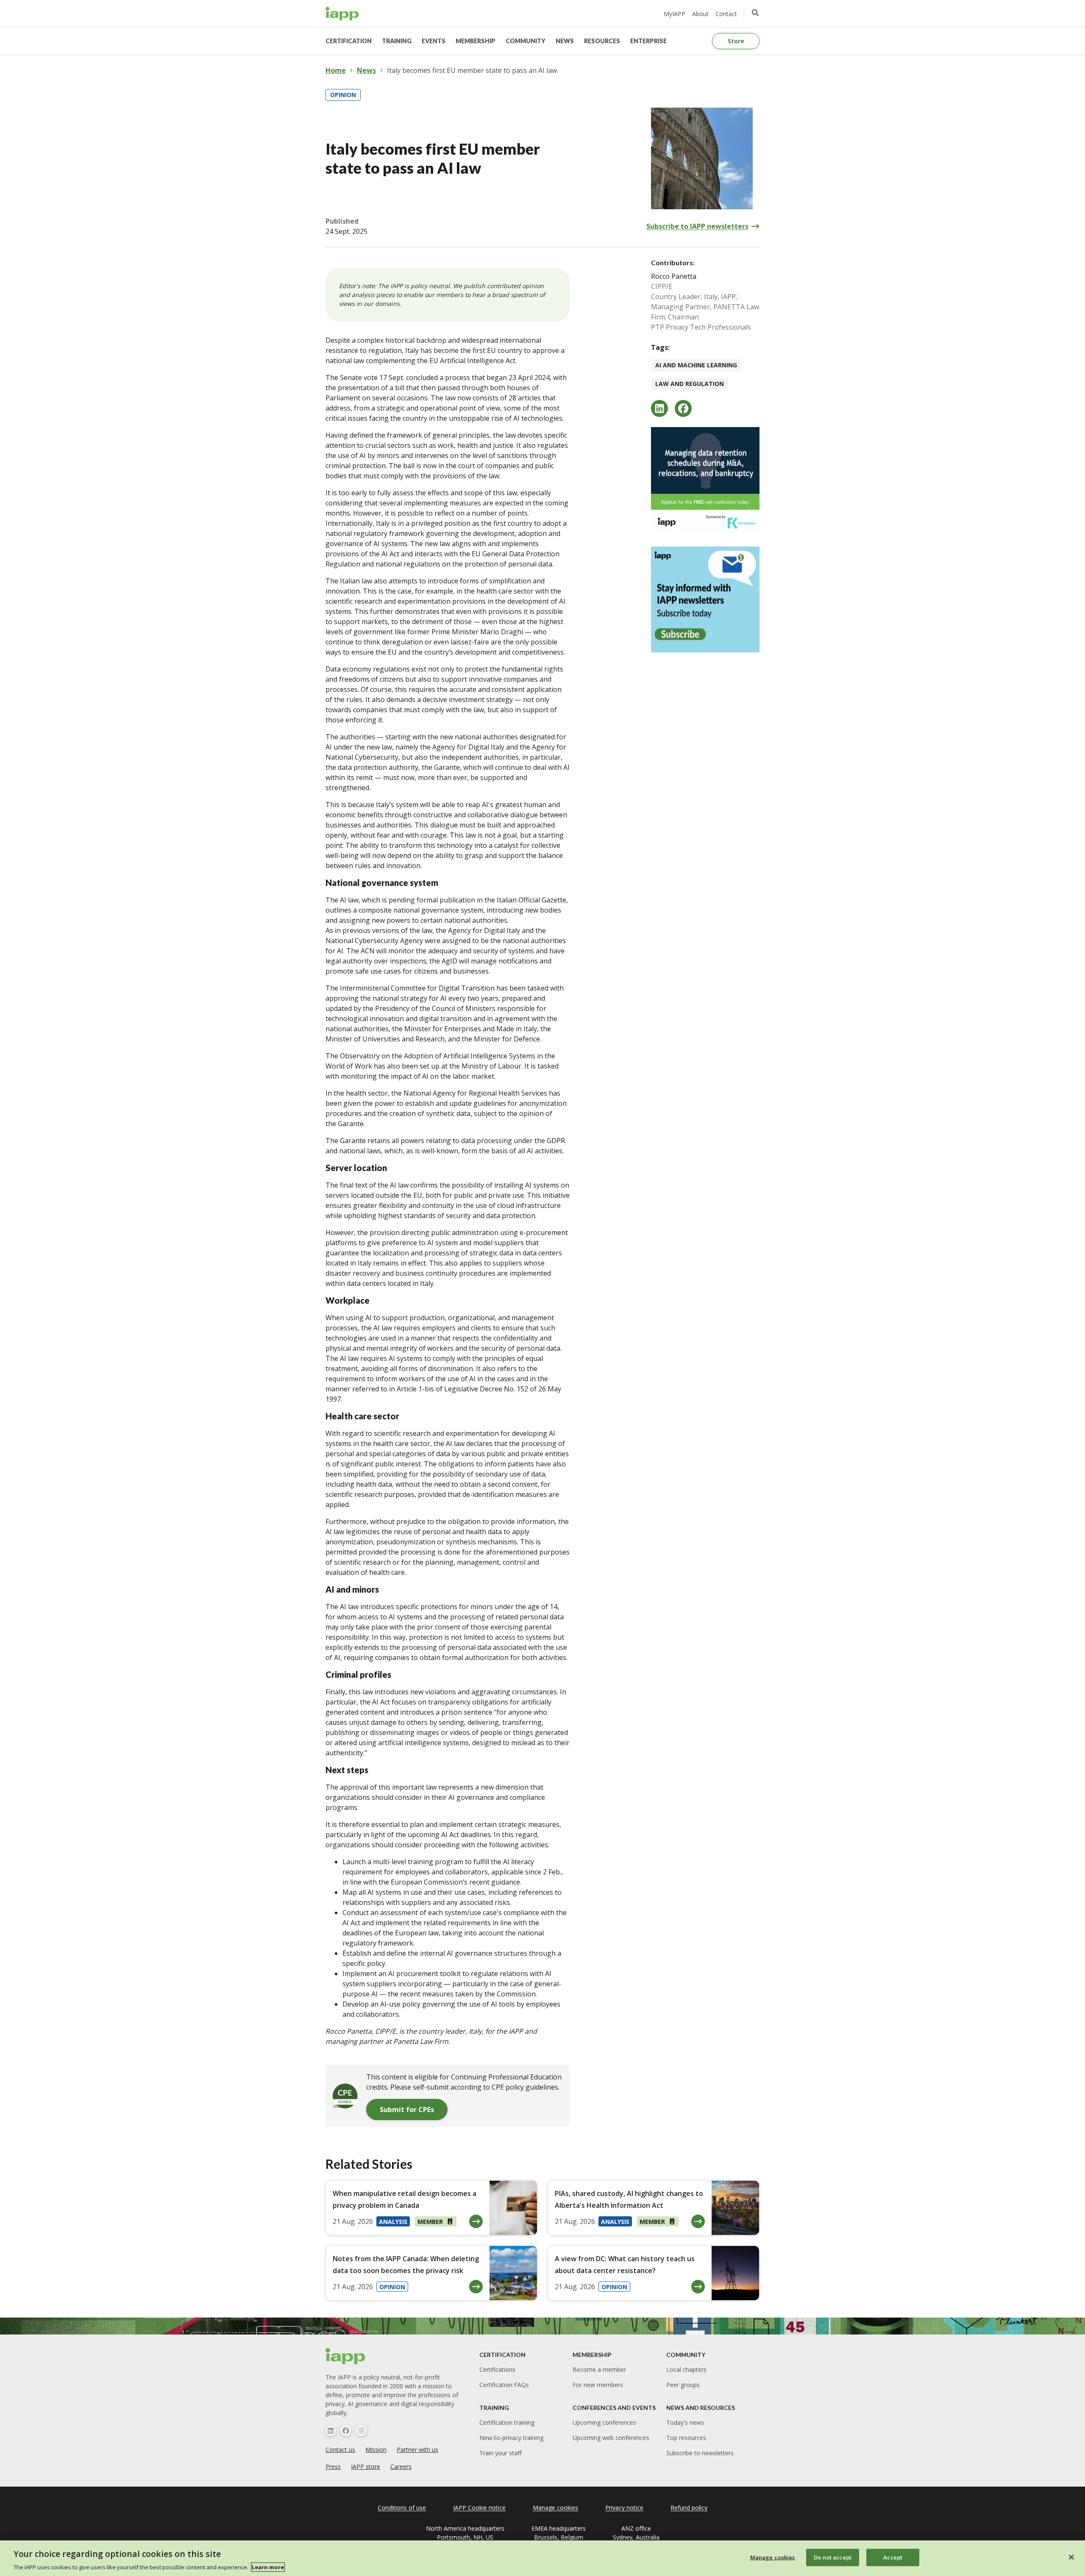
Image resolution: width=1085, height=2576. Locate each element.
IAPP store (366, 2466)
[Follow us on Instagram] (361, 2431)
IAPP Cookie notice (479, 2508)
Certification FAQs (504, 2385)
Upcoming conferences (604, 2422)
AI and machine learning (696, 365)
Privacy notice (624, 2508)
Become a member (599, 2369)
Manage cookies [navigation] (555, 2508)
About (700, 14)
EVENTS (434, 41)
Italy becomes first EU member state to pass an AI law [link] (472, 70)
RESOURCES (602, 41)
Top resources (686, 2438)
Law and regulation (690, 384)
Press (333, 2466)
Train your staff (500, 2453)
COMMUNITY (526, 41)
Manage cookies (773, 2557)
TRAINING (397, 41)
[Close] (1071, 2557)
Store (736, 41)
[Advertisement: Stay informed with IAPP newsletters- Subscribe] (705, 600)
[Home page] (346, 2356)
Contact (726, 14)
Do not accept (833, 2557)
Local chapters (686, 2369)
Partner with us (417, 2450)
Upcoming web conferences (611, 2438)
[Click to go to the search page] (755, 13)
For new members (598, 2385)
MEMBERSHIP (476, 41)
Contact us (340, 2450)
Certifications (497, 2369)
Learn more (268, 2567)
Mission (376, 2450)
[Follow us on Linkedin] (331, 2431)
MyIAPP (675, 14)
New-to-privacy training (511, 2438)
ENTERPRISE (648, 41)
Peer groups (683, 2385)
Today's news (685, 2422)
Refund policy (689, 2508)
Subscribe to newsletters (700, 2453)
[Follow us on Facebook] (346, 2431)
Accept (893, 2557)
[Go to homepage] (342, 14)
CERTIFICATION (349, 41)
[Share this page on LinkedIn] (659, 408)
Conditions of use (402, 2508)
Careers (401, 2466)
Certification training (507, 2422)
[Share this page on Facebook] (683, 408)
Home (336, 70)
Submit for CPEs (407, 2110)
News (366, 70)
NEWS (565, 41)
